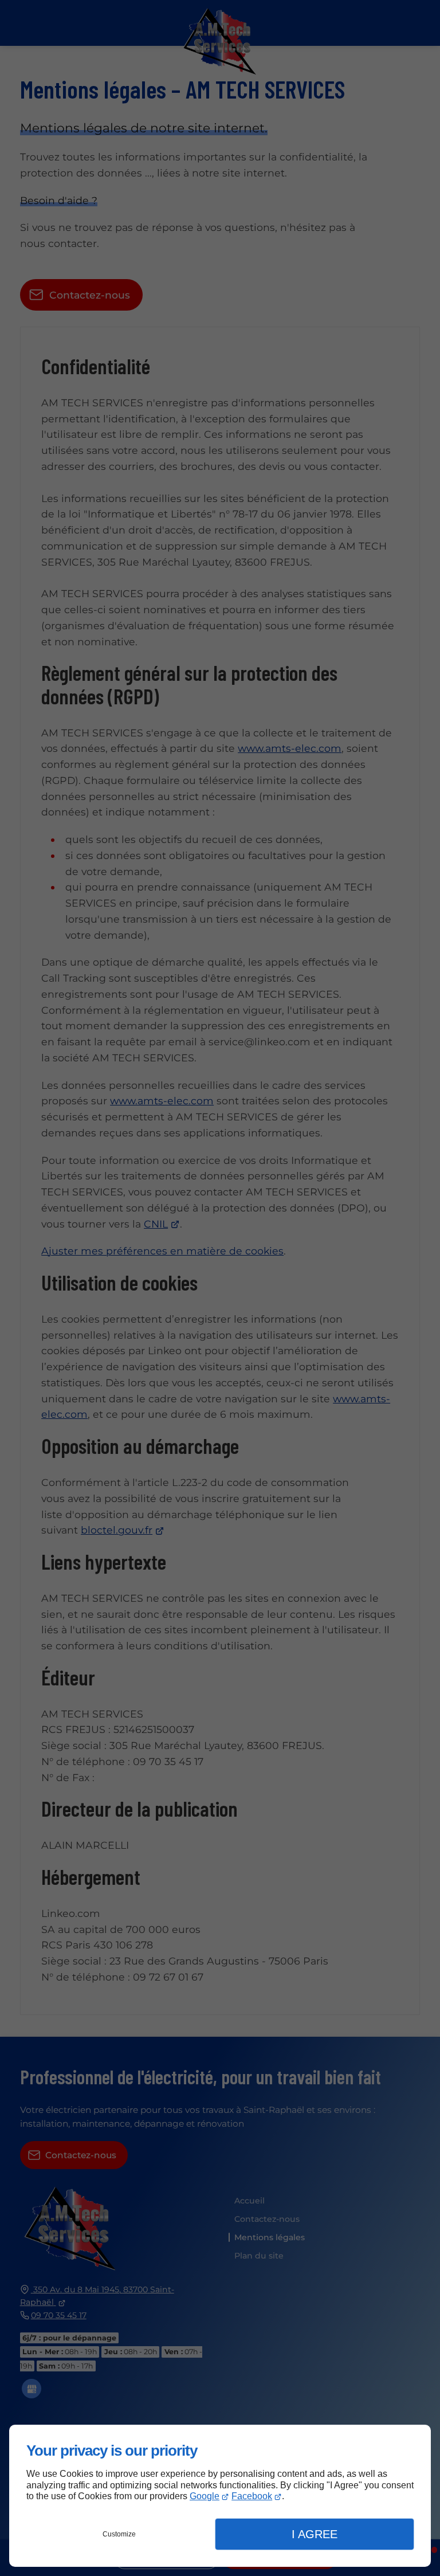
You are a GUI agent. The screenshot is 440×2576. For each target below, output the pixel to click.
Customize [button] (119, 2534)
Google (205, 2496)
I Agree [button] (315, 2534)
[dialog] (220, 2496)
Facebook (252, 2496)
